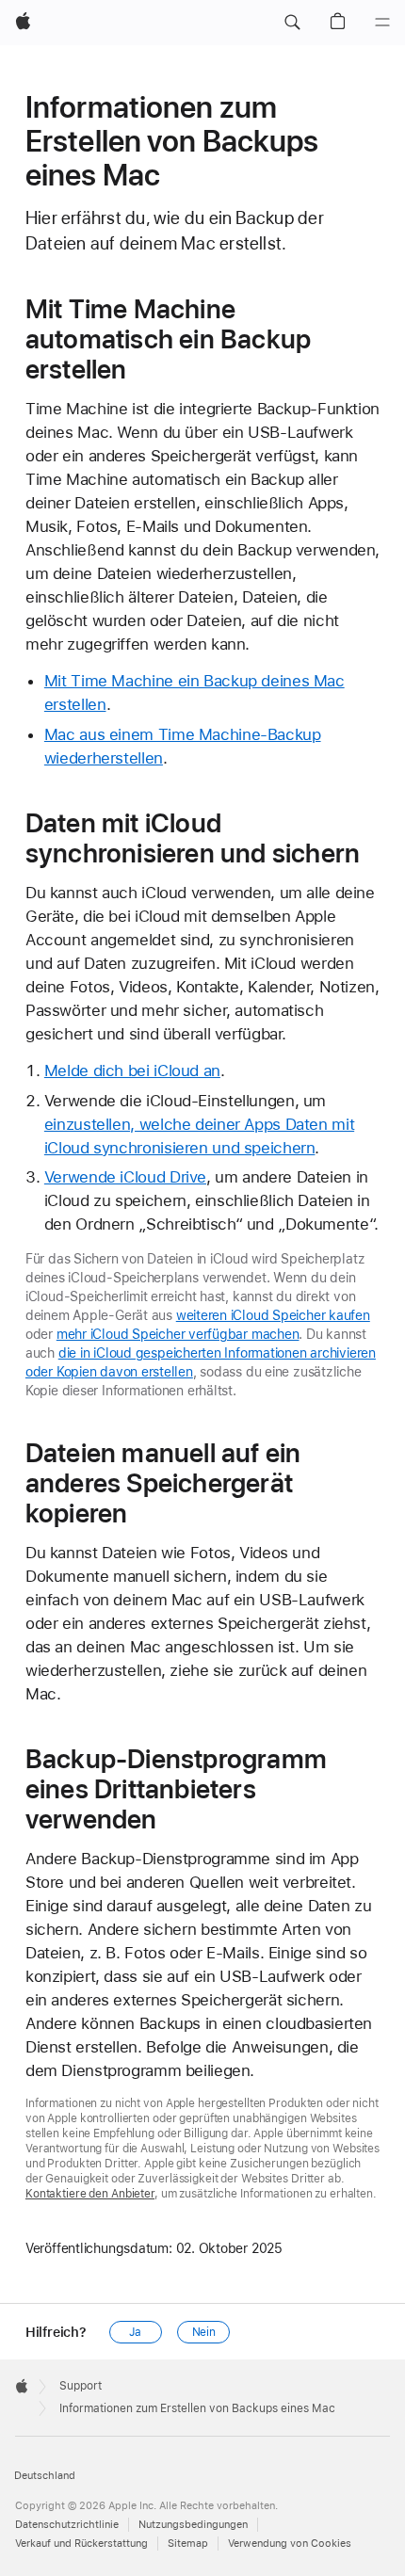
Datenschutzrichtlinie (67, 2525)
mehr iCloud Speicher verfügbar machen (178, 1334)
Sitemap (188, 2544)
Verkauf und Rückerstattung (81, 2544)
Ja (135, 2332)
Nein (204, 2332)
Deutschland (45, 2476)
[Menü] (382, 23)
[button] (292, 23)
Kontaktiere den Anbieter (90, 2194)
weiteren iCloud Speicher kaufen (273, 1315)
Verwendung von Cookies (290, 2544)
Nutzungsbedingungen (193, 2525)
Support (81, 2386)
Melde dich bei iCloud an (132, 1071)
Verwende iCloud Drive (125, 1177)
